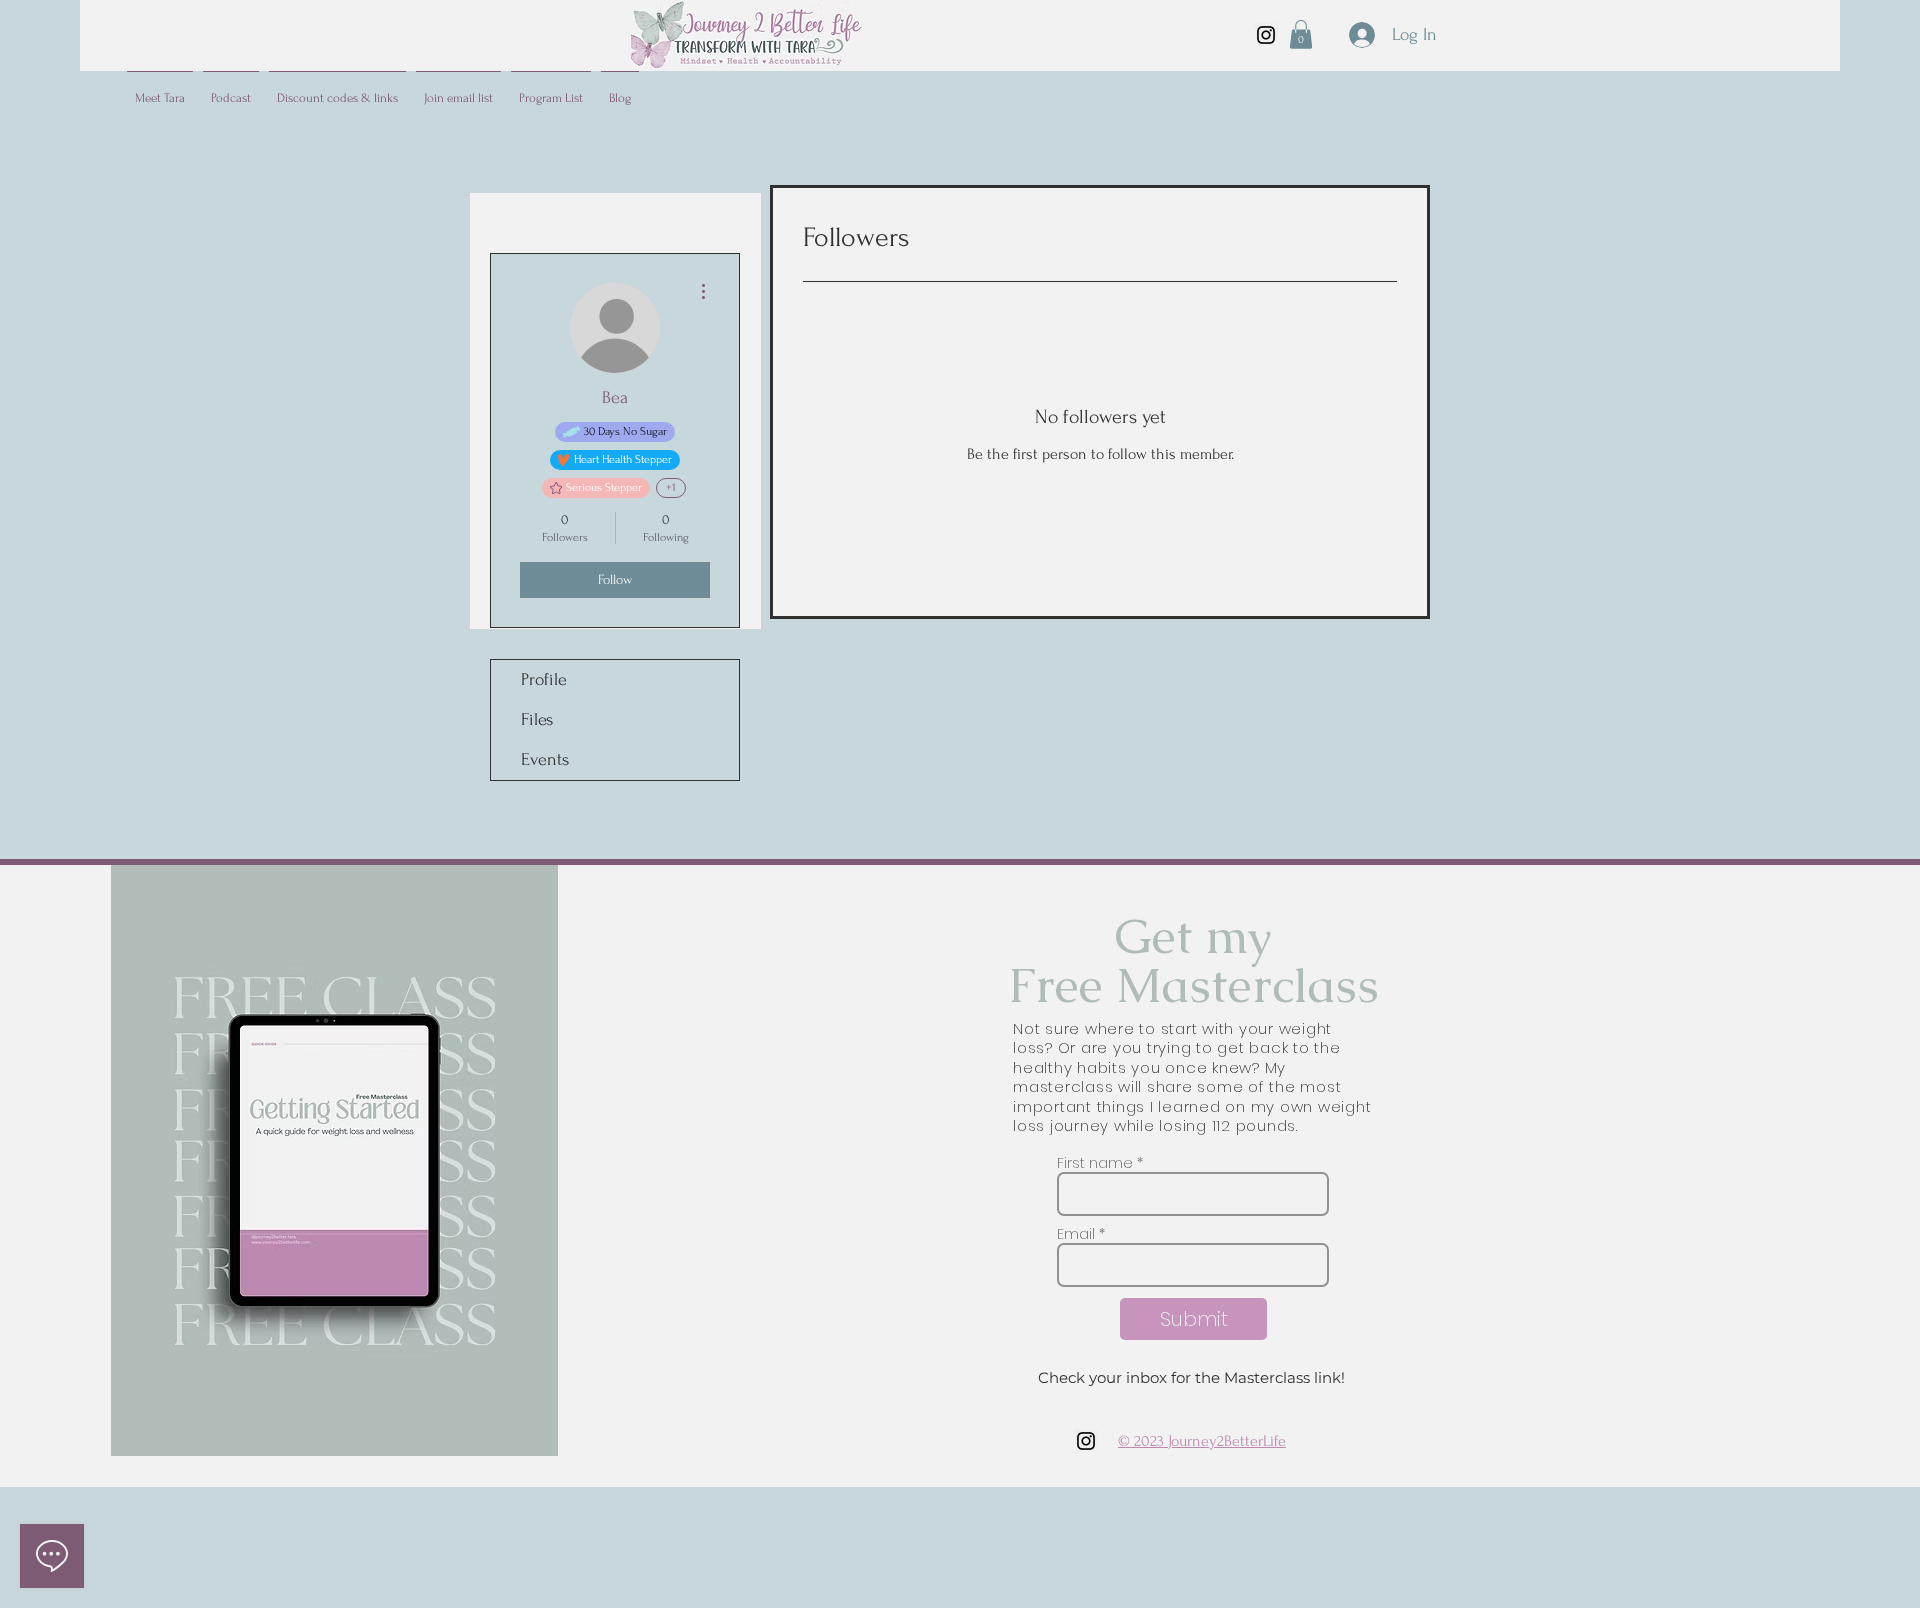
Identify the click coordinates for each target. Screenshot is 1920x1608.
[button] (1301, 34)
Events (545, 759)
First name (1095, 1163)
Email (1076, 1234)
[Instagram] (1266, 35)
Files (537, 719)
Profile (544, 679)
